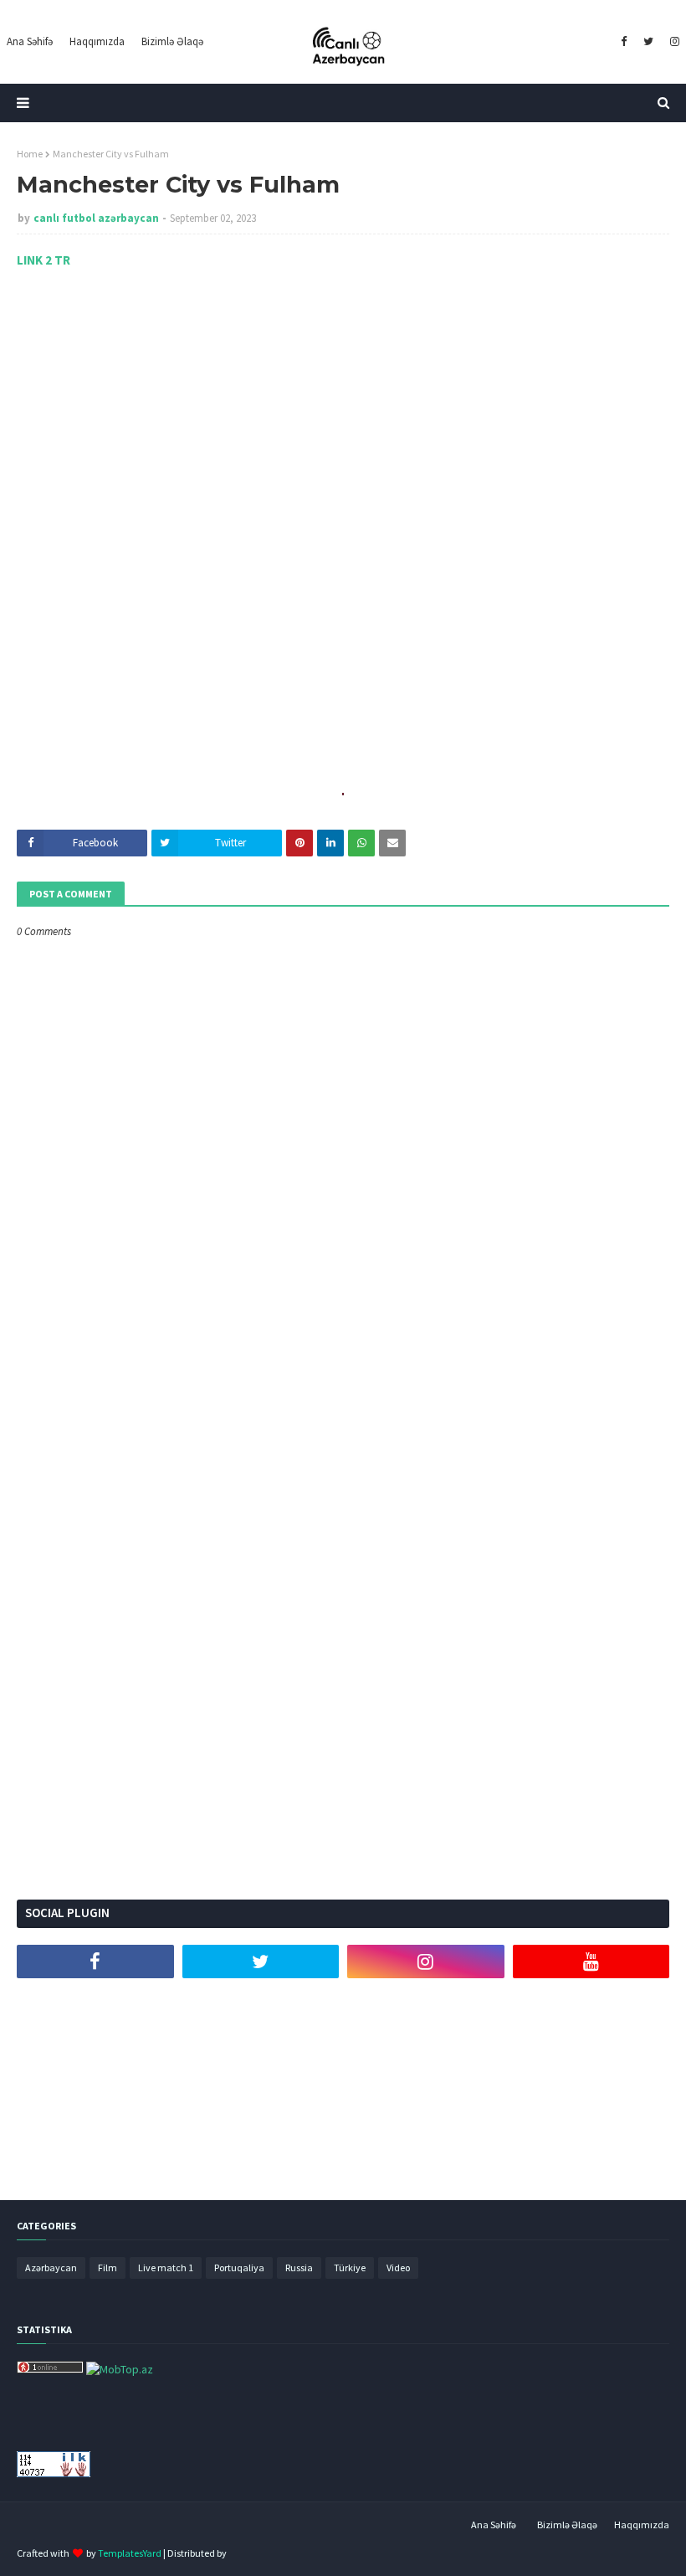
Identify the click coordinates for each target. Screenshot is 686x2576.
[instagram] (673, 42)
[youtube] (591, 1962)
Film (108, 2267)
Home (30, 154)
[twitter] (648, 42)
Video (398, 2267)
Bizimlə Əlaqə (567, 2525)
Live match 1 (166, 2267)
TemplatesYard (130, 2553)
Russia (299, 2267)
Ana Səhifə (494, 2525)
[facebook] (624, 42)
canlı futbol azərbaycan (96, 218)
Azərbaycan (51, 2267)
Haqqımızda (642, 2525)
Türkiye (350, 2267)
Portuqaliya (239, 2267)
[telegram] (95, 2003)
